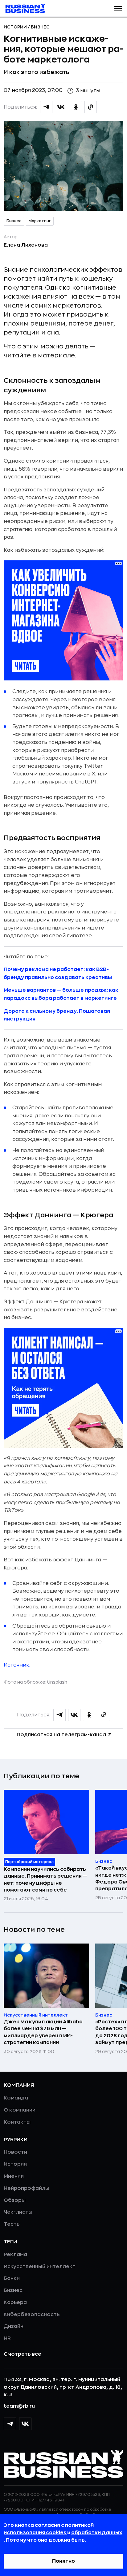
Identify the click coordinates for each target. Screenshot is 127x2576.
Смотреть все (23, 2354)
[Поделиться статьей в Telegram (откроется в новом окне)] (46, 107)
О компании (20, 2110)
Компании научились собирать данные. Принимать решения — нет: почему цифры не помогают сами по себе (45, 1880)
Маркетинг (40, 221)
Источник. (17, 1665)
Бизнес (40, 27)
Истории (16, 27)
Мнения (14, 2176)
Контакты (17, 2122)
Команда (16, 2098)
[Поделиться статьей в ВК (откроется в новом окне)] (61, 107)
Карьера (15, 2302)
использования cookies (35, 2533)
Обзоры (15, 2200)
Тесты (12, 2224)
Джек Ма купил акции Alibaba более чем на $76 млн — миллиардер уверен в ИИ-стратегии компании (43, 2032)
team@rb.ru (19, 2406)
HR (7, 2338)
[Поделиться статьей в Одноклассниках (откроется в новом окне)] (76, 107)
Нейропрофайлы (27, 2188)
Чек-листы (18, 2212)
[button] (118, 8)
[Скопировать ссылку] (91, 107)
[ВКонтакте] (25, 2424)
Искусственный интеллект (40, 2267)
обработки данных (97, 2533)
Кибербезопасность (32, 2315)
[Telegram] (10, 2424)
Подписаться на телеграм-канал (61, 1735)
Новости (15, 2152)
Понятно (63, 2561)
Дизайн (14, 2326)
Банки (12, 2278)
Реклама (15, 2255)
